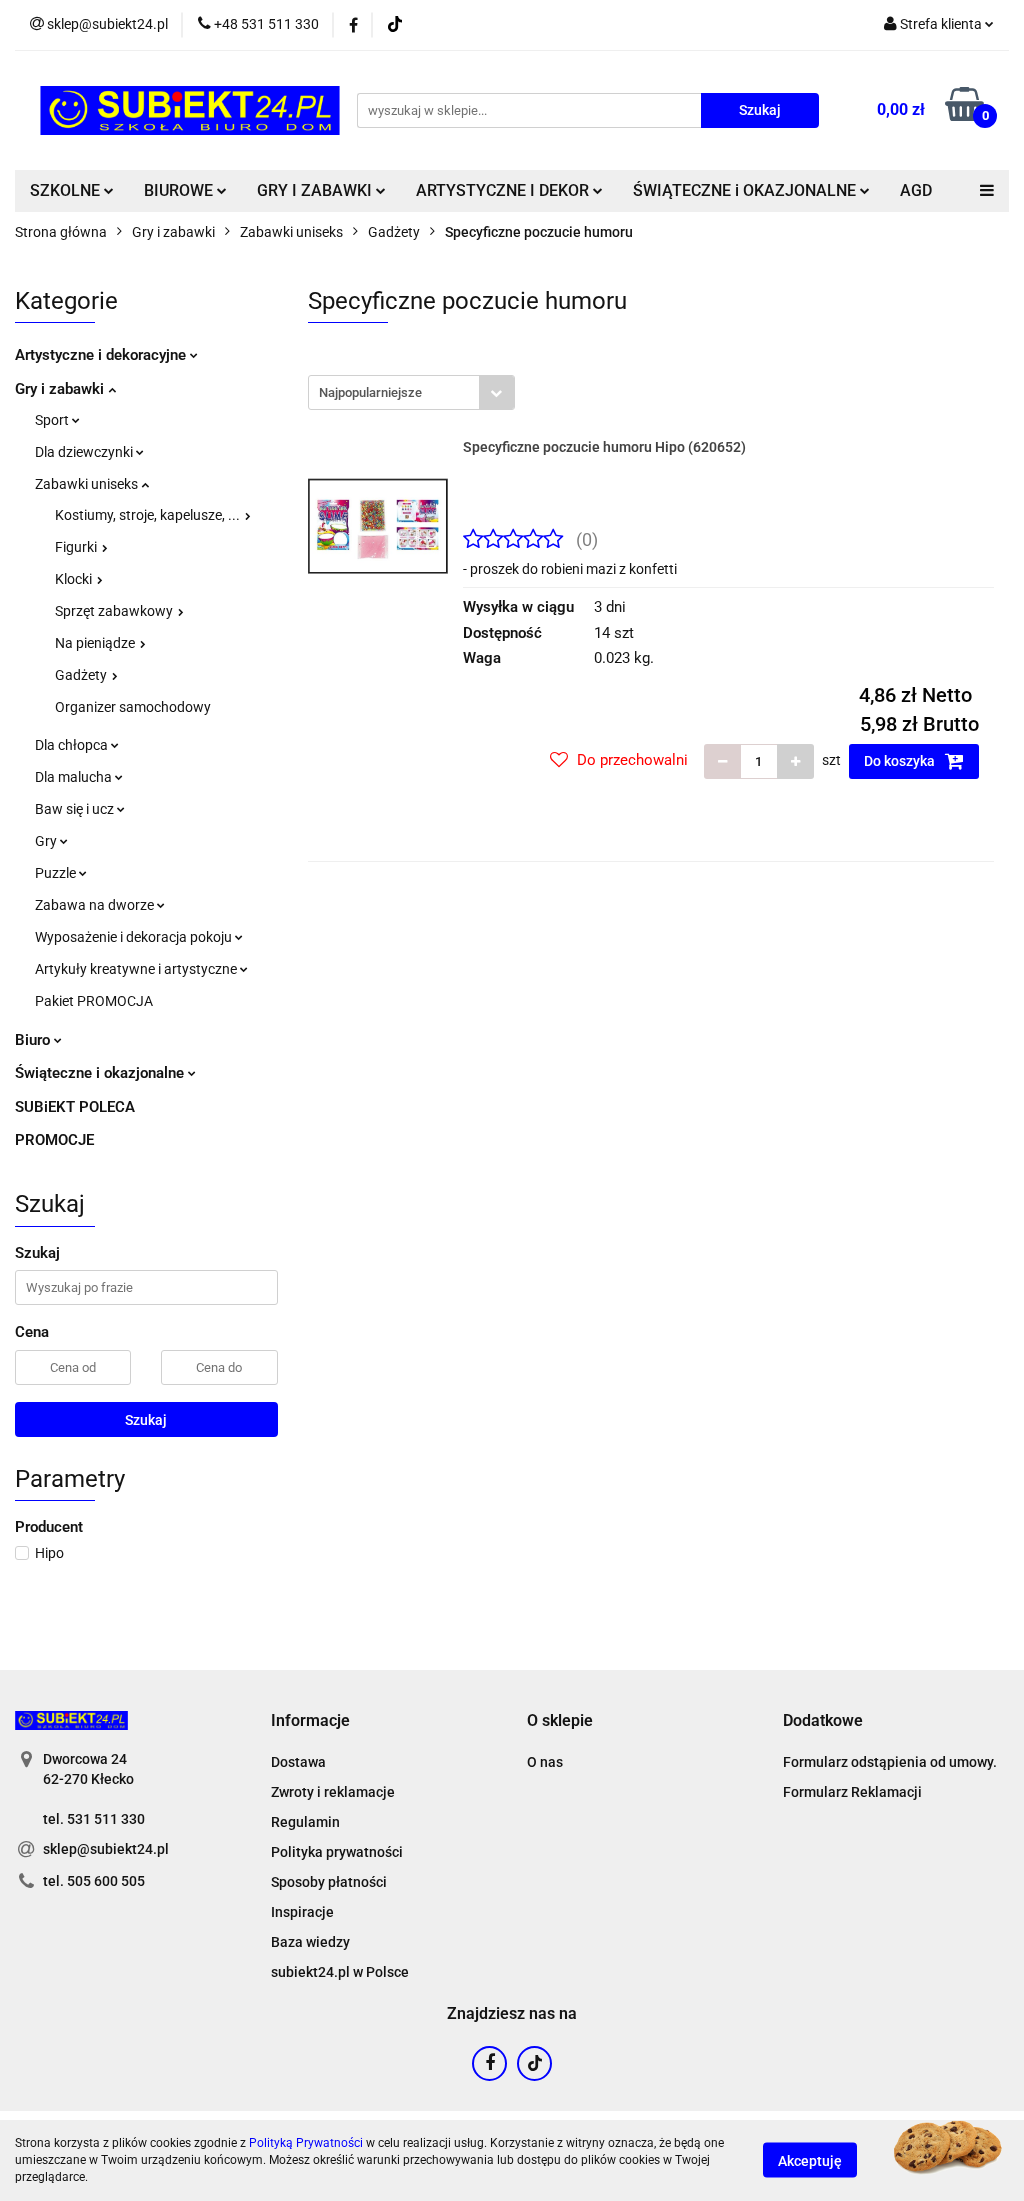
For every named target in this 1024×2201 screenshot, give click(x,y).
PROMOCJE (54, 1140)
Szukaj (146, 1420)
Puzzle (57, 873)
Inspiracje (302, 1912)
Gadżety (82, 675)
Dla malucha (75, 777)
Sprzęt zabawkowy (115, 611)
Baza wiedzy (310, 1942)
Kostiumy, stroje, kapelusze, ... (149, 515)
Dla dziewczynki (85, 452)
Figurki (77, 547)
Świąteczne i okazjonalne (101, 1073)
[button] (310, 1721)
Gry (47, 841)
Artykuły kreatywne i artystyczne (137, 969)
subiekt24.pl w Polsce (340, 1972)
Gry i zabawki (61, 389)
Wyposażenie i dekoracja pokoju (135, 937)
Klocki (75, 579)
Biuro (34, 1040)
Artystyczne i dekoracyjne (102, 355)
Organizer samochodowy (133, 707)
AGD (916, 190)
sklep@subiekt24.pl (106, 1849)
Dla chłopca (73, 745)
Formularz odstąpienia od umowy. (890, 1762)
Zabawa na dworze (96, 905)
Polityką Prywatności (306, 2143)
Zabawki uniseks (88, 484)
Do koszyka (901, 761)
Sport (53, 420)
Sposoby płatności (329, 1882)
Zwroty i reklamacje (333, 1792)
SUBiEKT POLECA (75, 1107)
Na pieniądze (96, 643)
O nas (545, 1762)
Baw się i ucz (76, 809)
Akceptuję (810, 2161)
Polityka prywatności (337, 1852)
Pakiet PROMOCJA (94, 1001)
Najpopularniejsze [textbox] (370, 392)
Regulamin (305, 1822)
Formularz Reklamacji (852, 1792)
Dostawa (298, 1762)
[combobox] (411, 392)
